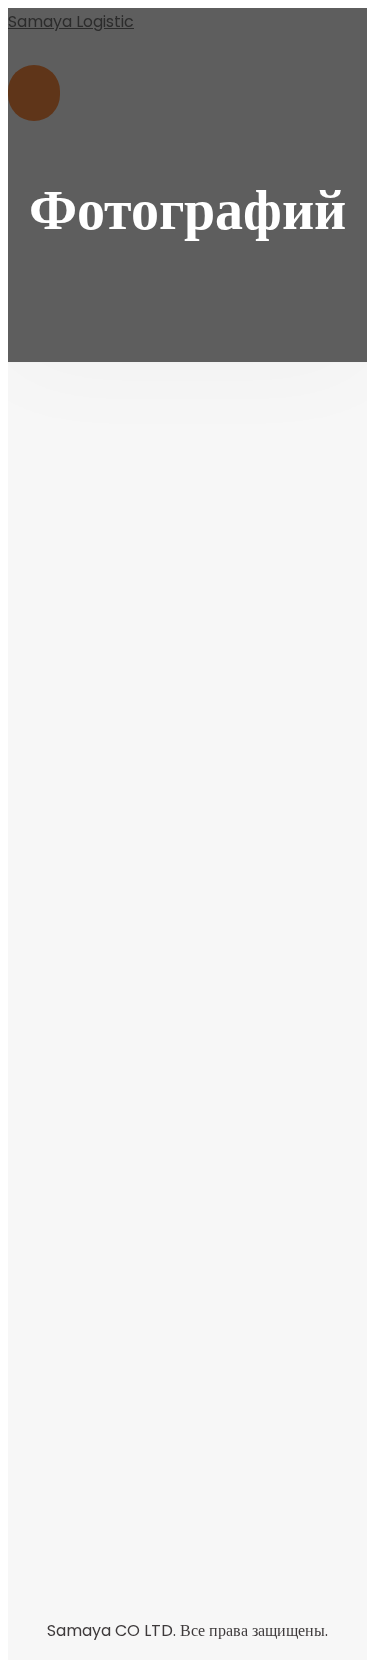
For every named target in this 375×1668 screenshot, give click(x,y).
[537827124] (187, 549)
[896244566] (187, 1372)
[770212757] (187, 823)
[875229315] (187, 1098)
